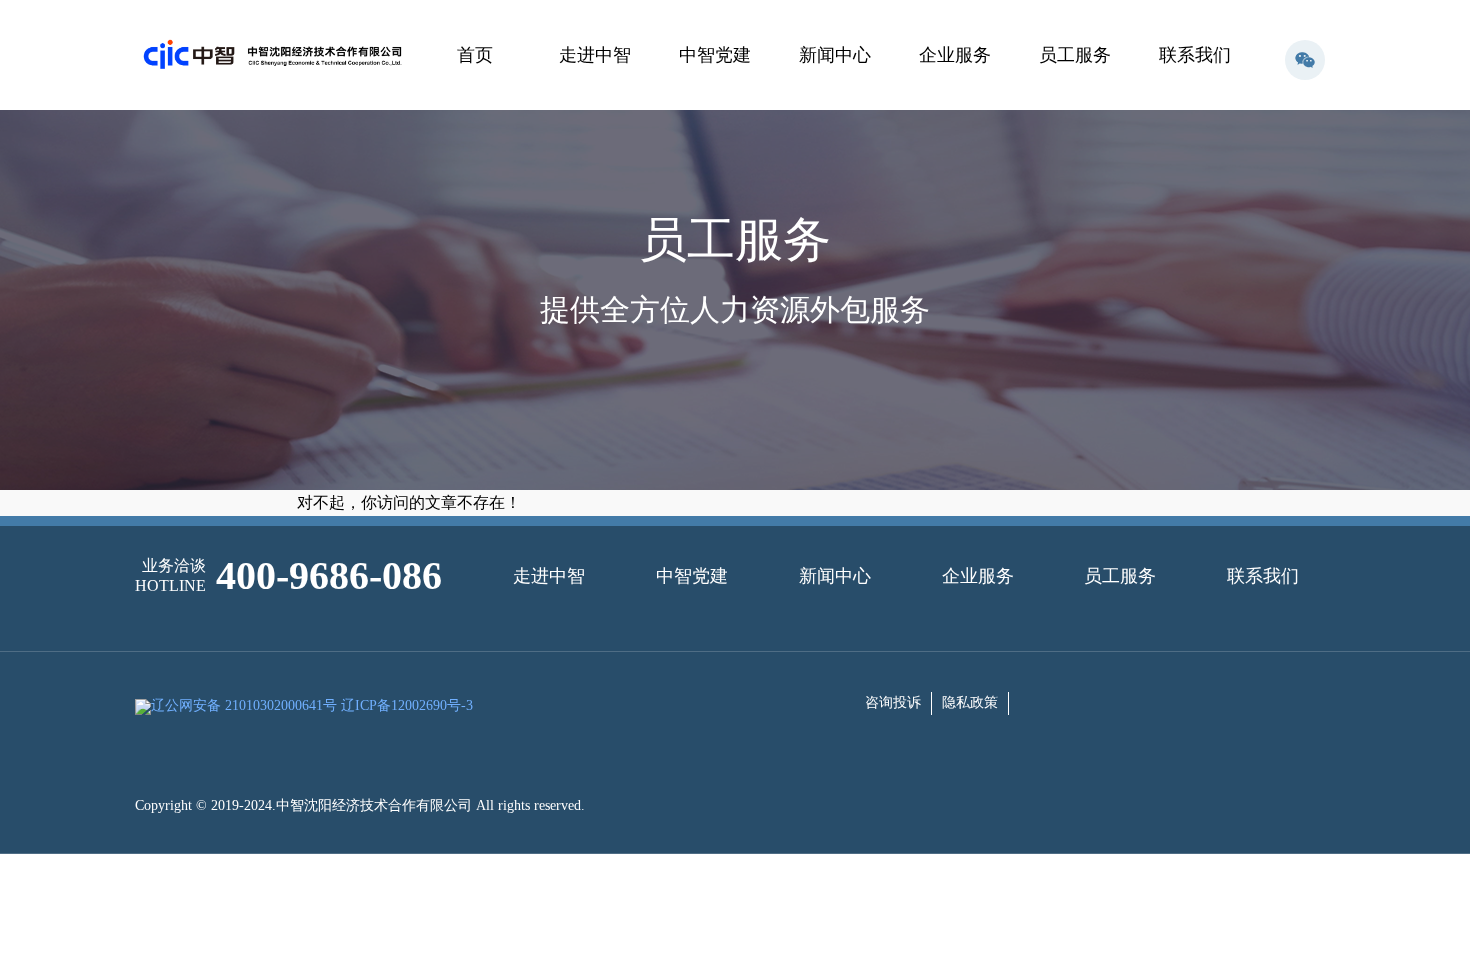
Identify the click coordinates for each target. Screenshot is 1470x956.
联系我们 (1195, 55)
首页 (475, 55)
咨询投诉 (893, 702)
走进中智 (595, 55)
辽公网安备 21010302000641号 (244, 705)
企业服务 (955, 55)
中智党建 (715, 55)
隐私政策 (970, 702)
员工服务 (1075, 55)
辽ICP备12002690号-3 (407, 705)
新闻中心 (835, 55)
